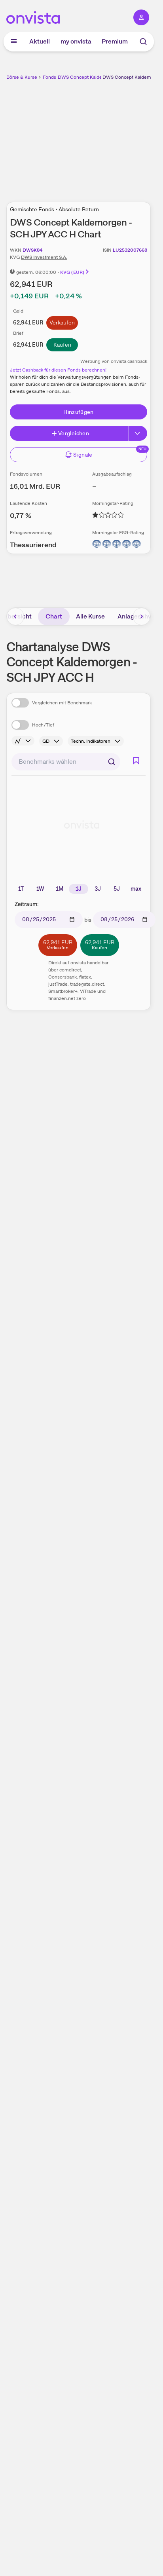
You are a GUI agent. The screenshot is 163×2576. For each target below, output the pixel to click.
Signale (83, 455)
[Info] (23, 741)
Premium (115, 41)
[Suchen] (112, 762)
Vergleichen (74, 433)
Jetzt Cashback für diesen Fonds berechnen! (58, 370)
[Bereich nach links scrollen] (15, 616)
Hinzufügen (79, 412)
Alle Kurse (90, 616)
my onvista (76, 41)
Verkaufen (62, 322)
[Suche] (143, 42)
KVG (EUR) (72, 272)
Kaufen (62, 345)
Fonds (49, 77)
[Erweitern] (138, 433)
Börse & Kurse (22, 77)
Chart (54, 616)
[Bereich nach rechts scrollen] (142, 616)
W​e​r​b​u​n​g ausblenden (108, 137)
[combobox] (66, 762)
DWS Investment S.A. (44, 257)
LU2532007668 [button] (130, 250)
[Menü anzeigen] (14, 42)
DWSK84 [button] (33, 250)
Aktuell (40, 41)
